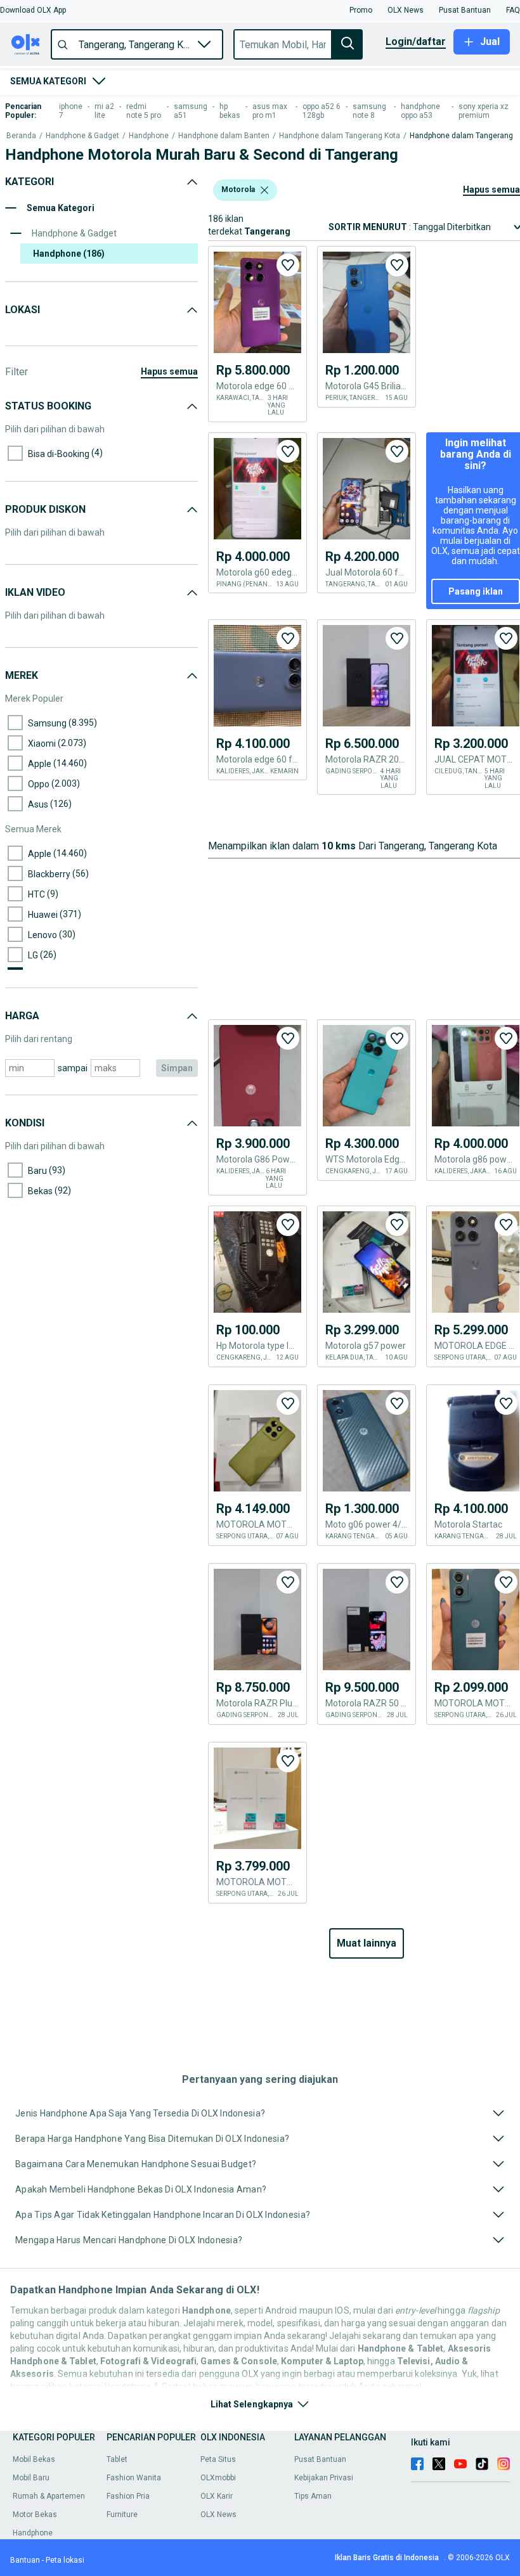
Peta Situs (218, 2459)
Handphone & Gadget (82, 136)
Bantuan (25, 2560)
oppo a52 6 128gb (322, 111)
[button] (33, 10)
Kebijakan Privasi (324, 2478)
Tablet (117, 2459)
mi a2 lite (104, 111)
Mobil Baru (31, 2478)
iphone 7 (71, 111)
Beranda (21, 136)
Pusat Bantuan (320, 2459)
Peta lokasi (65, 2560)
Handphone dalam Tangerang (461, 136)
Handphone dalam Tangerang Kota (340, 136)
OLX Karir (217, 2496)
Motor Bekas (35, 2515)
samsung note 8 (369, 111)
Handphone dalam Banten (224, 136)
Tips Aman (313, 2496)
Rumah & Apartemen (49, 2496)
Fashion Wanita (134, 2478)
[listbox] (264, 190)
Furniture (122, 2515)
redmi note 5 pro (144, 111)
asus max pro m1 (270, 111)
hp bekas (230, 111)
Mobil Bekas (34, 2459)
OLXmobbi (218, 2478)
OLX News (218, 2515)
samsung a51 (191, 111)
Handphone (149, 136)
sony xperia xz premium (484, 111)
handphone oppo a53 (420, 111)
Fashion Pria (128, 2496)
